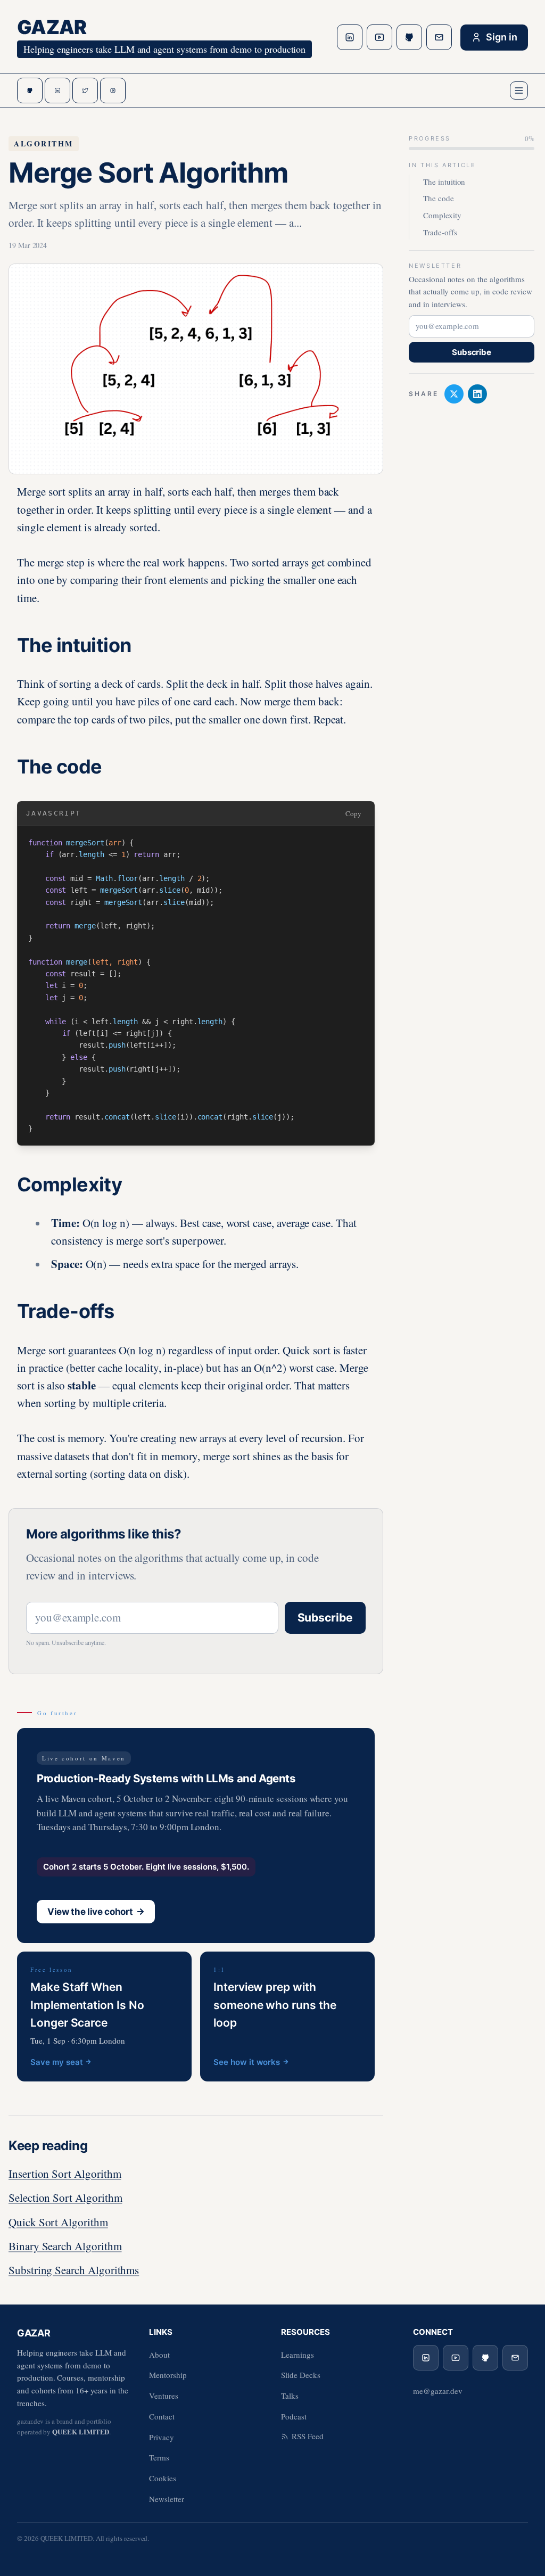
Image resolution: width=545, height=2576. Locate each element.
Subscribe (325, 1618)
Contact (162, 2416)
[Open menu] (519, 90)
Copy (353, 813)
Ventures (164, 2396)
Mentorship (168, 2375)
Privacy (162, 2437)
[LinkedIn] (350, 37)
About (159, 2355)
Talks (290, 2396)
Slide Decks (301, 2375)
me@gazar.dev (437, 2391)
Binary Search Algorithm (65, 2246)
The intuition (444, 182)
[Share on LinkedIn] (477, 394)
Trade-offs (440, 232)
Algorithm (44, 143)
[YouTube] (379, 37)
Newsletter (167, 2499)
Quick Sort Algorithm (58, 2222)
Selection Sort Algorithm (65, 2198)
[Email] (439, 37)
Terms (159, 2457)
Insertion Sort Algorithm (65, 2174)
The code (439, 198)
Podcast (294, 2416)
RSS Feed (308, 2436)
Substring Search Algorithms (74, 2270)
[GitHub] (409, 37)
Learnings (298, 2355)
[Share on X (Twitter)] (454, 394)
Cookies (163, 2478)
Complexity (442, 215)
